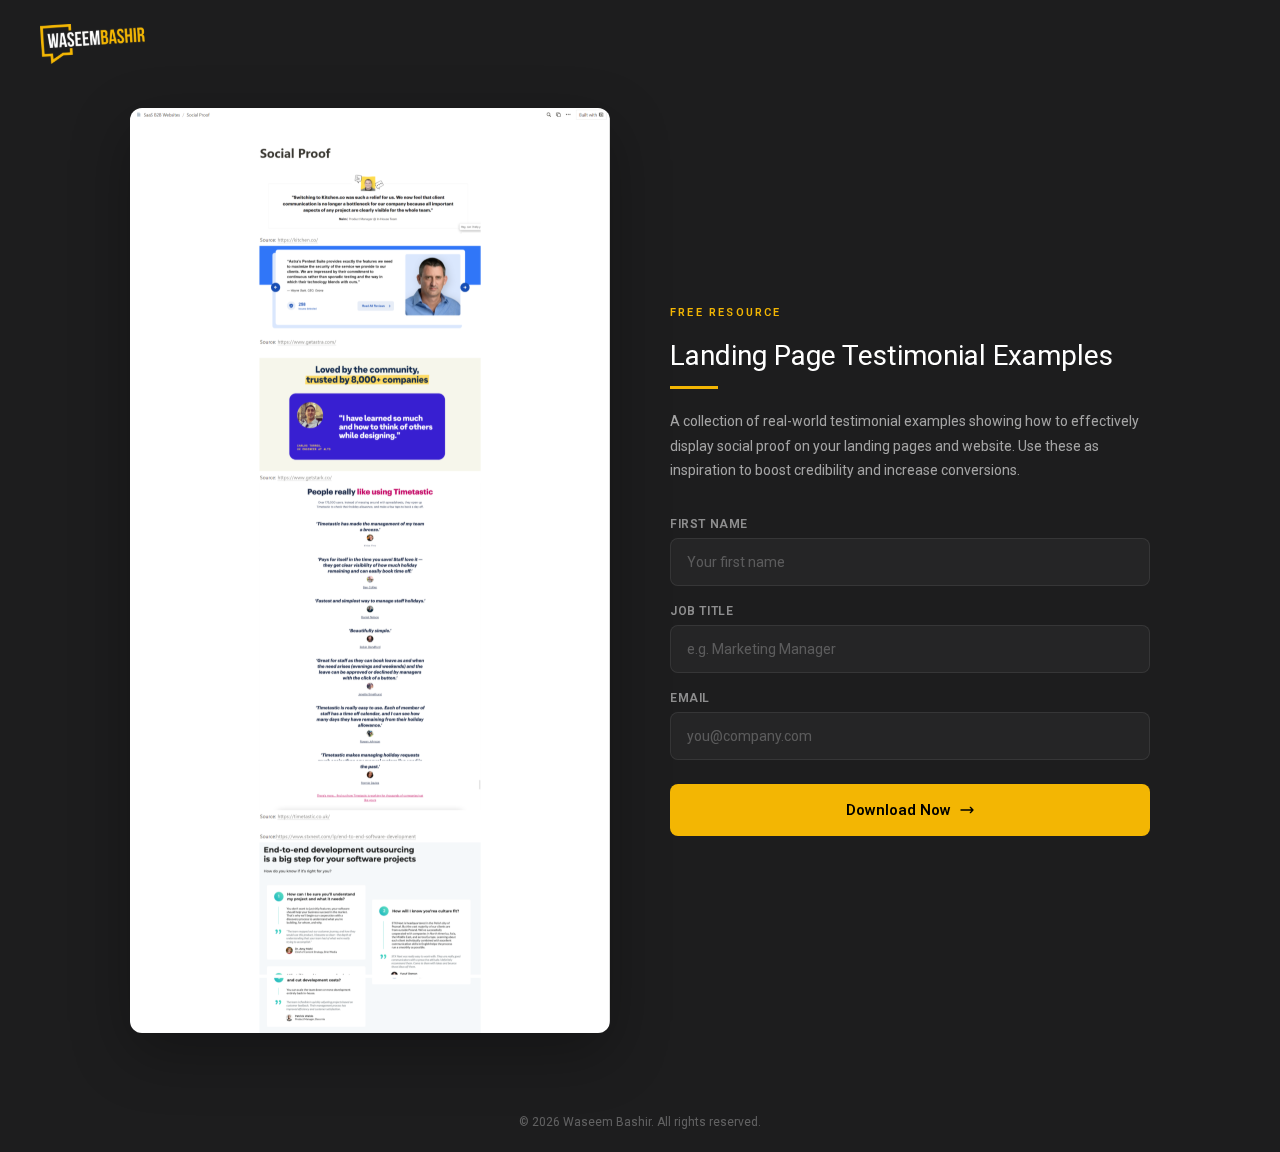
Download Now (898, 810)
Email (690, 698)
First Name (709, 524)
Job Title (701, 611)
